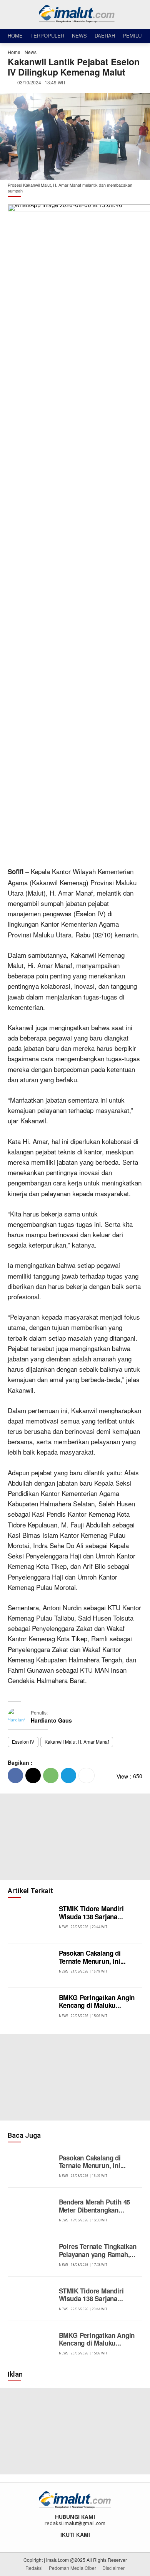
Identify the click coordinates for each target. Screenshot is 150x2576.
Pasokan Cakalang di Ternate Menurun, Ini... (92, 1957)
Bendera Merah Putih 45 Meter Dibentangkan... (95, 2206)
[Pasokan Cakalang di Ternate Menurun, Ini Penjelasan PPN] (31, 1966)
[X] (33, 1775)
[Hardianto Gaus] (19, 1717)
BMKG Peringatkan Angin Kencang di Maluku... (97, 2001)
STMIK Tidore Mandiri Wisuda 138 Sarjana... (91, 1912)
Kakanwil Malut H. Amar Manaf (77, 1742)
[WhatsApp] (51, 1775)
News (31, 52)
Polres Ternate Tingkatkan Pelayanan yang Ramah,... (98, 2250)
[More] (87, 1775)
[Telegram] (68, 1775)
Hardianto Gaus (51, 1720)
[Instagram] (70, 2543)
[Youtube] (91, 2543)
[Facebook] (15, 1775)
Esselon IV (23, 1742)
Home (14, 52)
